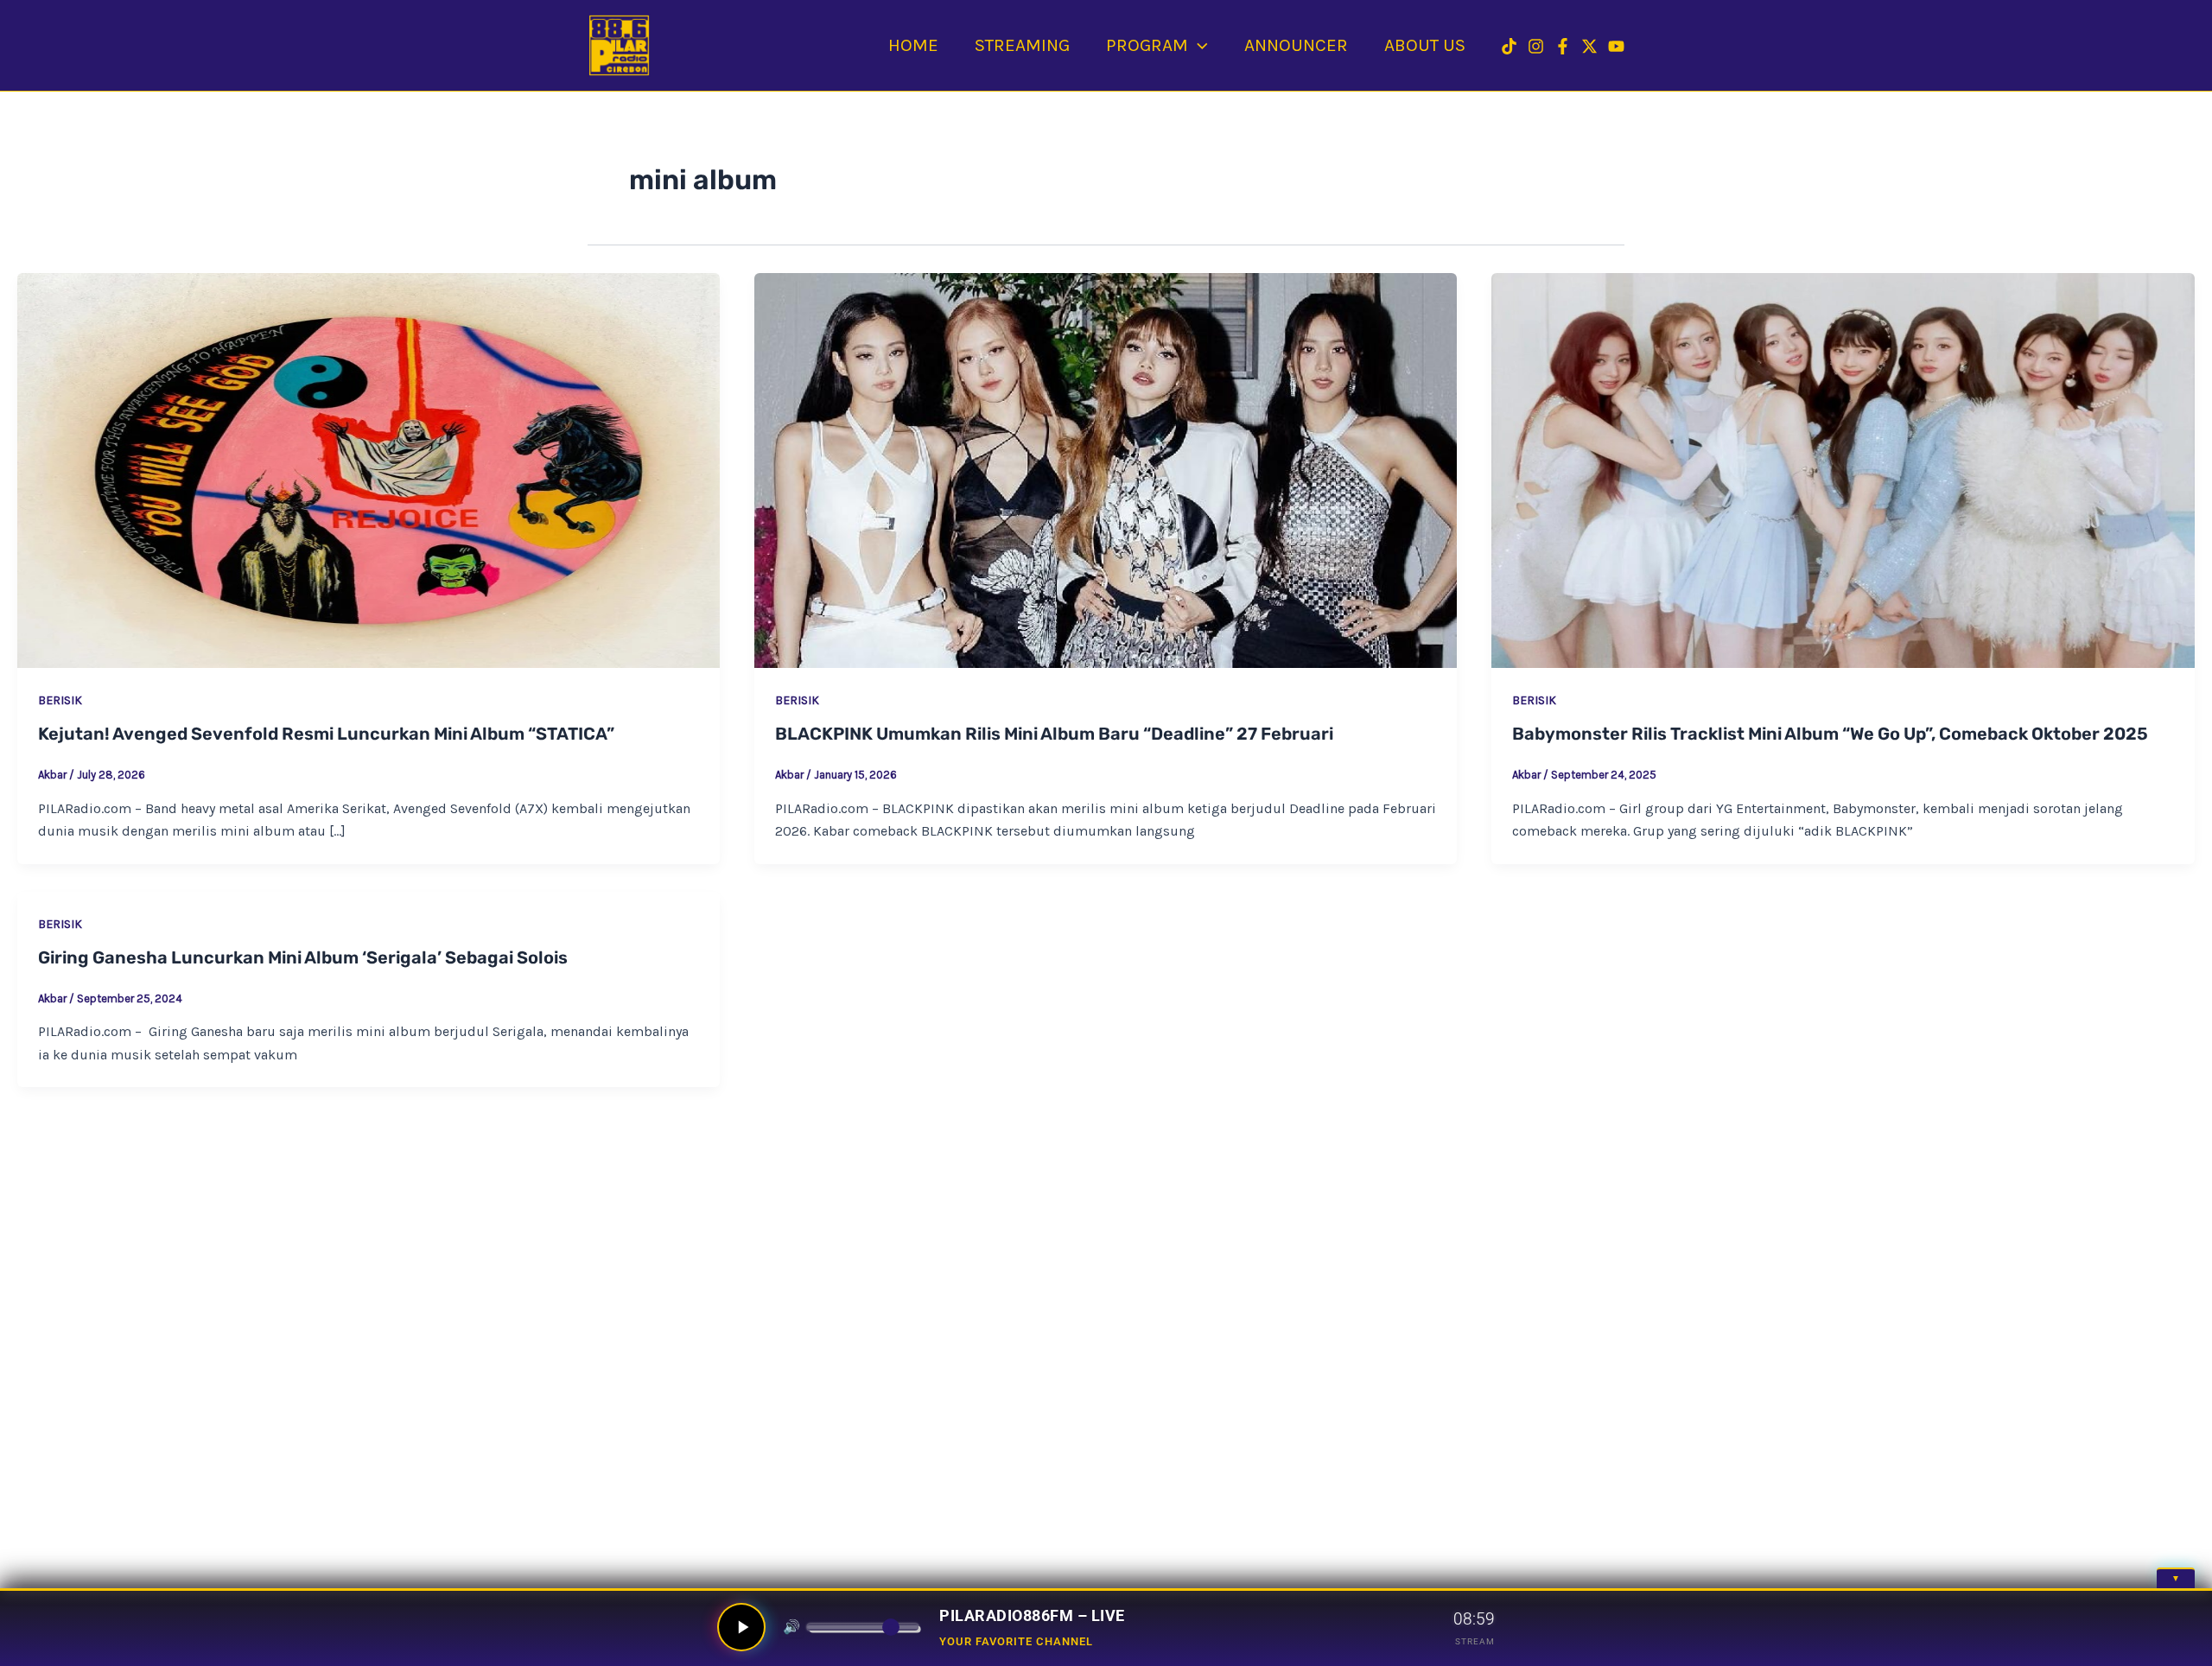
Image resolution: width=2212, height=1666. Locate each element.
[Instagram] (1536, 46)
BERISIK (60, 700)
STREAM (1475, 1641)
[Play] (741, 1627)
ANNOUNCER (1296, 45)
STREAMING (1022, 45)
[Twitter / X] (1589, 46)
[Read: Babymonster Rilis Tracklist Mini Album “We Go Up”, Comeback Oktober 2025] (1843, 471)
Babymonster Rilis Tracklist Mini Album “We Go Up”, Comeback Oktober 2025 (1830, 734)
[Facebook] (1563, 46)
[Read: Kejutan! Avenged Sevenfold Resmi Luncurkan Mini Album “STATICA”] (369, 471)
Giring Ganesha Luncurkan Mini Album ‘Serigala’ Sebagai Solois (303, 957)
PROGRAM (1147, 45)
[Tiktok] (1509, 46)
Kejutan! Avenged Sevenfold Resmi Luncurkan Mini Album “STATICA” (326, 734)
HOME (913, 45)
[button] (1198, 45)
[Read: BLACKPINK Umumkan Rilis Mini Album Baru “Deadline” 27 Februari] (1106, 471)
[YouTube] (1616, 46)
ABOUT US (1425, 45)
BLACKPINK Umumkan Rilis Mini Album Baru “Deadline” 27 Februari (1054, 734)
